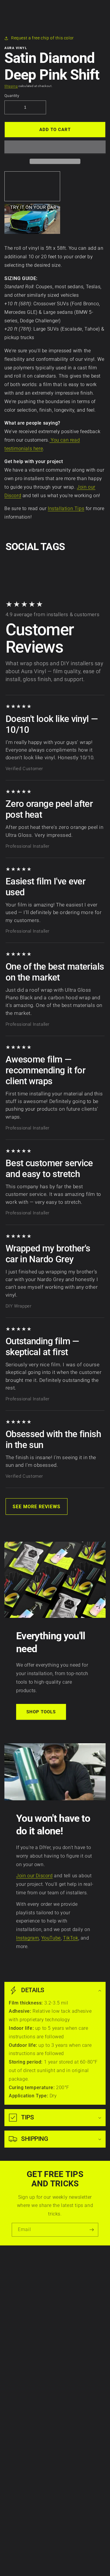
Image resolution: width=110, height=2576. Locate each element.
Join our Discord (34, 1876)
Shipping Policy (21, 2301)
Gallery (13, 2364)
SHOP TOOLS (41, 1712)
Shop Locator (19, 2357)
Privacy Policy (20, 2277)
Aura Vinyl (48, 2565)
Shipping (11, 86)
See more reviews (37, 1507)
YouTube (51, 1938)
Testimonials (18, 2370)
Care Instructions (23, 2333)
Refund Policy (20, 2295)
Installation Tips (66, 508)
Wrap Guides (19, 2345)
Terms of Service (22, 2282)
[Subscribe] (92, 2230)
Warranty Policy (22, 2270)
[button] (55, 147)
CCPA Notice (18, 2289)
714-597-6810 (20, 2442)
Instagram (27, 1938)
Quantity (12, 96)
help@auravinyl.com (26, 2459)
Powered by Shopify (68, 2565)
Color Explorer (20, 2352)
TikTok (71, 1938)
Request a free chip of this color (43, 38)
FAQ (10, 2376)
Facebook (16, 2496)
